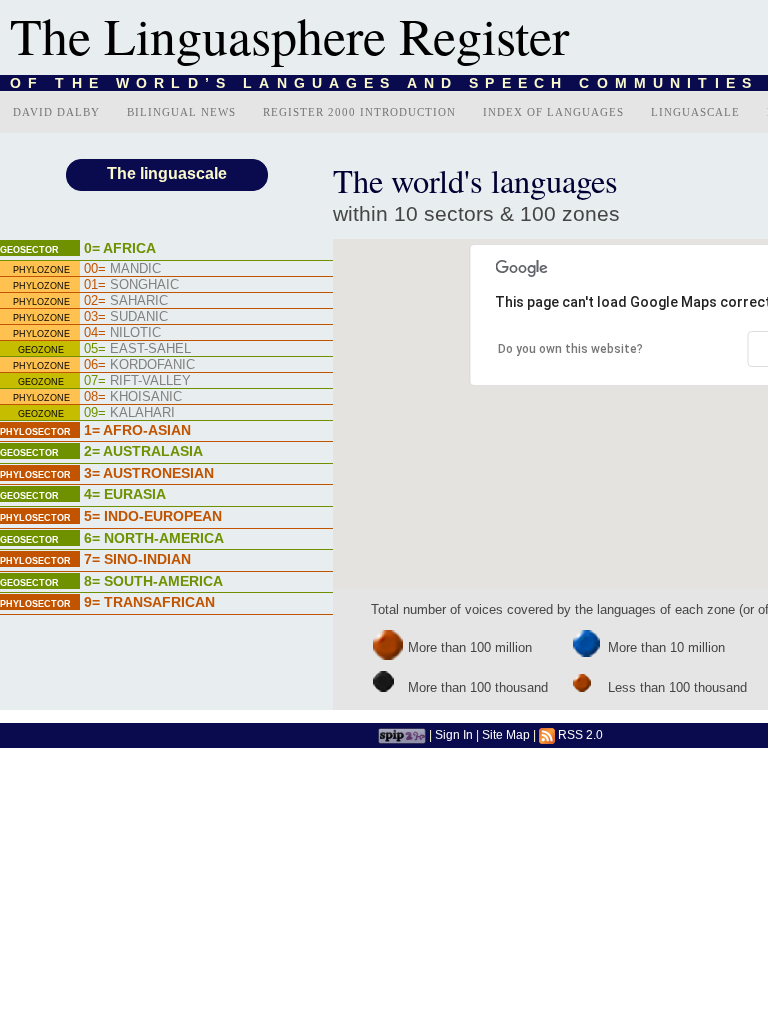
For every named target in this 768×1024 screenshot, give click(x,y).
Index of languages (553, 112)
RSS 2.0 (579, 734)
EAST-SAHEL (137, 348)
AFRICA (120, 248)
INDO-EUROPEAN (153, 516)
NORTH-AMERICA (154, 538)
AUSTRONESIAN (149, 473)
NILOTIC (122, 332)
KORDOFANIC (139, 364)
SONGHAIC (131, 284)
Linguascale (695, 112)
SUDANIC (126, 316)
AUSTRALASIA (143, 451)
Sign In (454, 734)
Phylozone (41, 270)
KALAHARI (129, 412)
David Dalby (56, 112)
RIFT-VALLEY (137, 380)
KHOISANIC (133, 396)
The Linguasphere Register (289, 35)
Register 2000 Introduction (359, 112)
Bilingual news (181, 112)
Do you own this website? (570, 349)
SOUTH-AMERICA (153, 581)
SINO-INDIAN (137, 559)
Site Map (506, 734)
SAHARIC (126, 300)
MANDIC (122, 268)
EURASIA (125, 494)
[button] (710, 391)
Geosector (29, 250)
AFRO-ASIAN (137, 430)
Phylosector (35, 432)
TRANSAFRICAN (149, 602)
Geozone (41, 350)
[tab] (166, 250)
